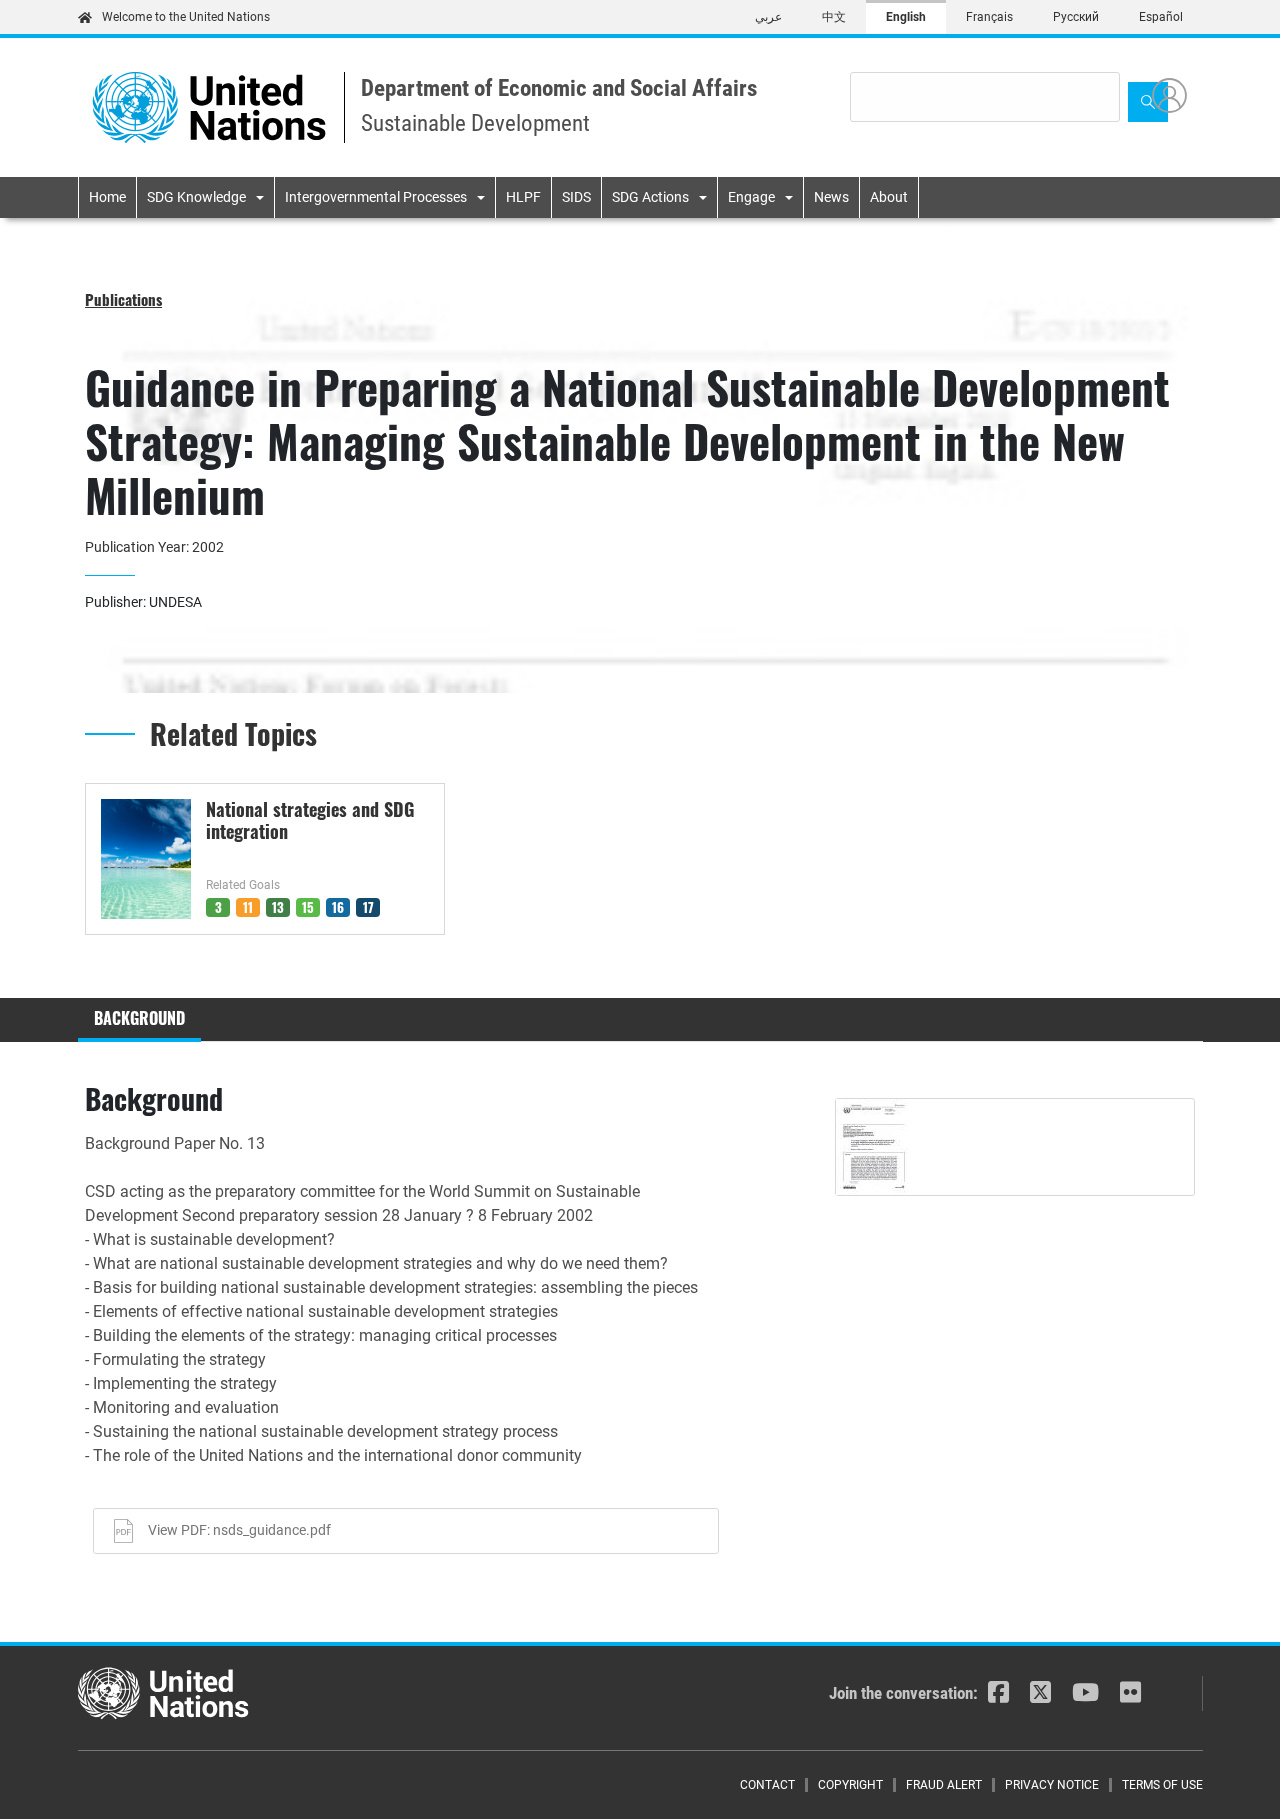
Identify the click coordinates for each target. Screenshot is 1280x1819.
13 (278, 907)
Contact (767, 1785)
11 (248, 907)
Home (107, 197)
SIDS (576, 197)
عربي (768, 17)
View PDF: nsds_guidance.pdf (239, 1530)
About (889, 197)
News (831, 197)
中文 (834, 17)
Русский (1076, 17)
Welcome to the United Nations (186, 17)
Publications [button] (123, 299)
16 (338, 907)
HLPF (523, 197)
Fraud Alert (944, 1785)
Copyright (850, 1785)
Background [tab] (139, 1018)
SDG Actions (650, 197)
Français (989, 17)
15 (308, 907)
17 (368, 907)
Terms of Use (1162, 1785)
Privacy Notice (1052, 1785)
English (906, 17)
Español (1161, 17)
